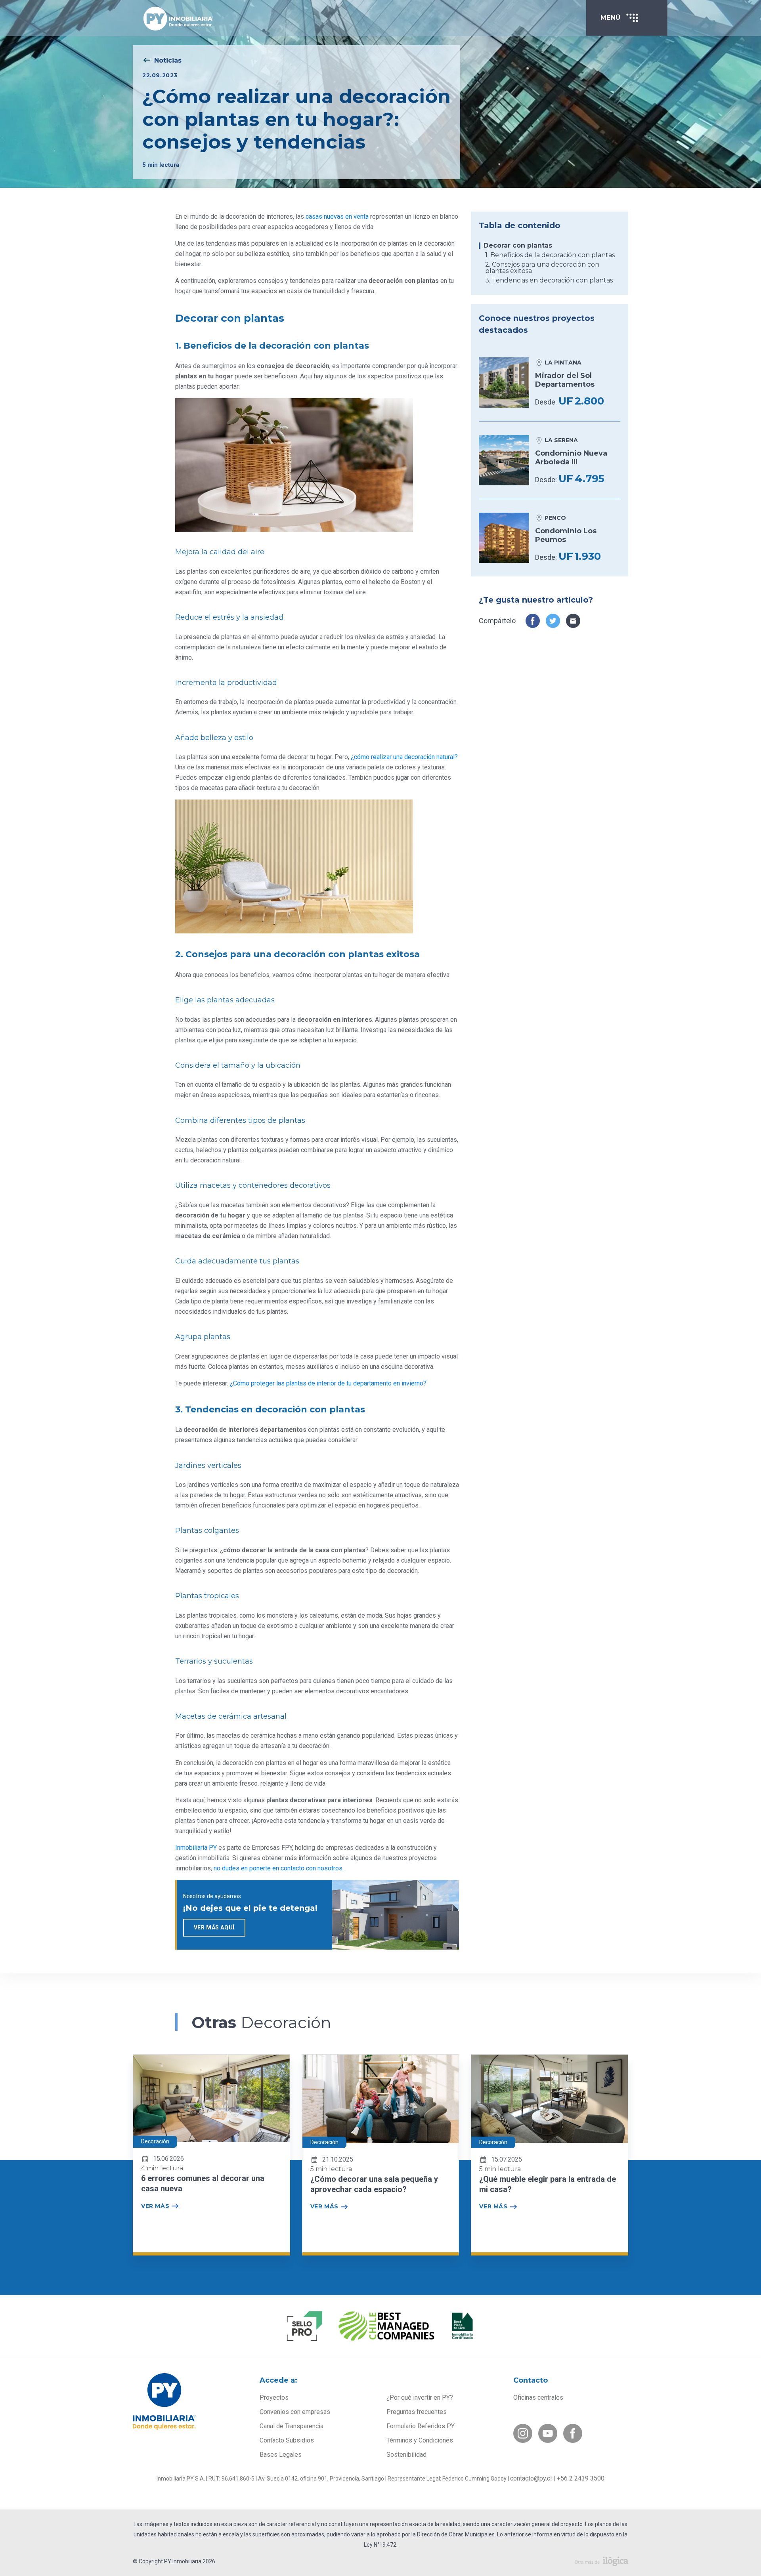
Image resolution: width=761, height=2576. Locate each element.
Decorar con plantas (518, 246)
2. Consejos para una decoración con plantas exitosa (542, 268)
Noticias (168, 60)
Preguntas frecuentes (417, 2412)
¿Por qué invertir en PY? (420, 2398)
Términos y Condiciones (420, 2440)
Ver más (155, 2206)
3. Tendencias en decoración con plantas (549, 280)
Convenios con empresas (295, 2412)
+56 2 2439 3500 (581, 2478)
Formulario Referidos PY (421, 2426)
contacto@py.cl (531, 2478)
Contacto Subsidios (287, 2440)
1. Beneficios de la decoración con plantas (550, 255)
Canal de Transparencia (292, 2426)
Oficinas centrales (538, 2398)
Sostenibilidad (406, 2455)
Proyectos (274, 2398)
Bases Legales (281, 2455)
